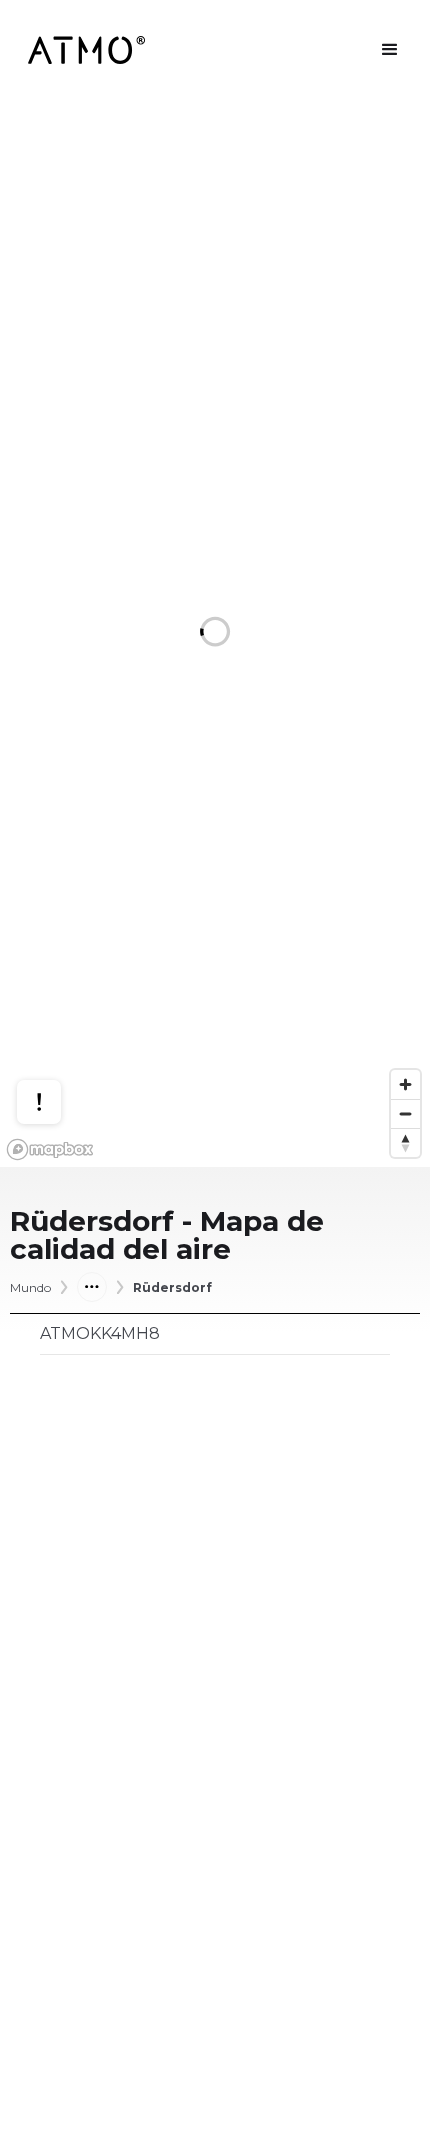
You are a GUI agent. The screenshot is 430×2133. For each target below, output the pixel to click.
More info (58, 1024)
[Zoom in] (405, 1084)
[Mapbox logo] (50, 1149)
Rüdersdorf (172, 1288)
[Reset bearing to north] (405, 1142)
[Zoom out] (405, 1113)
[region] (215, 633)
